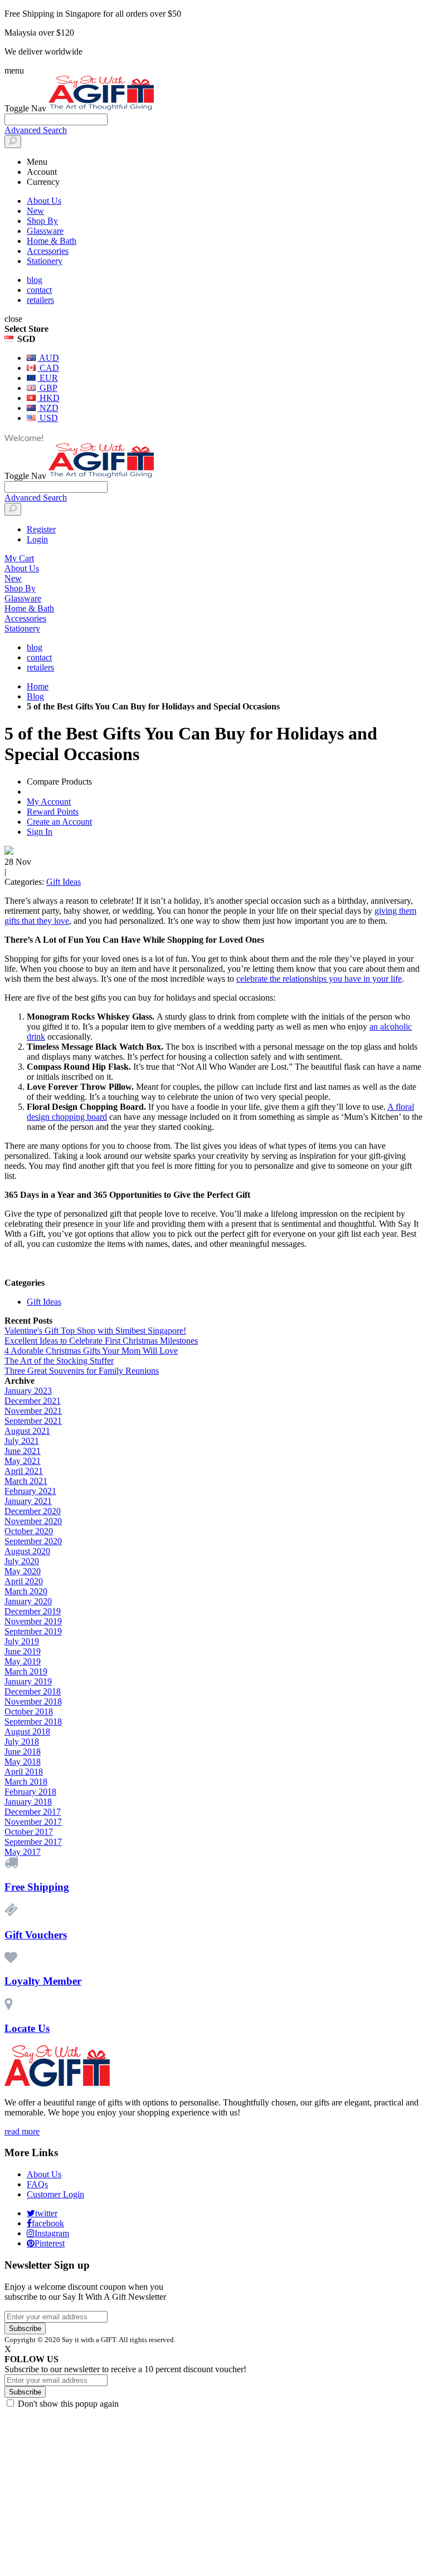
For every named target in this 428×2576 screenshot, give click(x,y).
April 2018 (24, 1772)
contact (39, 290)
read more (22, 2131)
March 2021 (26, 1481)
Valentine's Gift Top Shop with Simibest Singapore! (95, 1331)
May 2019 (23, 1661)
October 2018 (29, 1711)
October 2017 (29, 1832)
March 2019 (26, 1671)
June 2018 (23, 1752)
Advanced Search (36, 130)
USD (48, 418)
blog (35, 280)
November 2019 (33, 1621)
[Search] (13, 142)
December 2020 (33, 1511)
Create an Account (59, 822)
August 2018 (27, 1732)
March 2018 (26, 1782)
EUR (48, 378)
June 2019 (23, 1651)
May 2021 (23, 1461)
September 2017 (33, 1842)
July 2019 (22, 1641)
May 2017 (23, 1852)
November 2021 (33, 1411)
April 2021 (24, 1471)
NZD (48, 408)
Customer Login (55, 2194)
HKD (48, 398)
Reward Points (53, 812)
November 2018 (33, 1701)
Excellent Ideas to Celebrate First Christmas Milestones (101, 1341)
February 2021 (30, 1491)
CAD (48, 368)
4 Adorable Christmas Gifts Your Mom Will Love (91, 1351)
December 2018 (33, 1691)
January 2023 (28, 1391)
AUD (48, 358)
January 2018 (28, 1802)
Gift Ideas (64, 882)
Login (37, 539)
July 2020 (22, 1561)
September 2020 (33, 1541)
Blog (35, 696)
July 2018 (22, 1742)
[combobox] (56, 119)
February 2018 (30, 1792)
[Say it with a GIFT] (101, 108)
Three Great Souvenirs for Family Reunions (82, 1371)
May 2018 (23, 1762)
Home (38, 686)
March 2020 (26, 1591)
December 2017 (33, 1812)
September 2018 (33, 1722)
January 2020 (28, 1601)
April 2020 (24, 1581)
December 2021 (33, 1401)
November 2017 (33, 1822)
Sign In (40, 832)
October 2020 (29, 1531)
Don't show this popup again (68, 2404)
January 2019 (28, 1681)
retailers (40, 300)
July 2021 (22, 1441)
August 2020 (27, 1551)
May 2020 (23, 1571)
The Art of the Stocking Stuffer (59, 1361)
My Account (49, 802)
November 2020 (33, 1521)
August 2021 (27, 1431)
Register (41, 529)
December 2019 (33, 1611)
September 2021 (33, 1421)
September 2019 (33, 1631)
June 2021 (23, 1451)
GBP (47, 388)
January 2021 (28, 1501)
